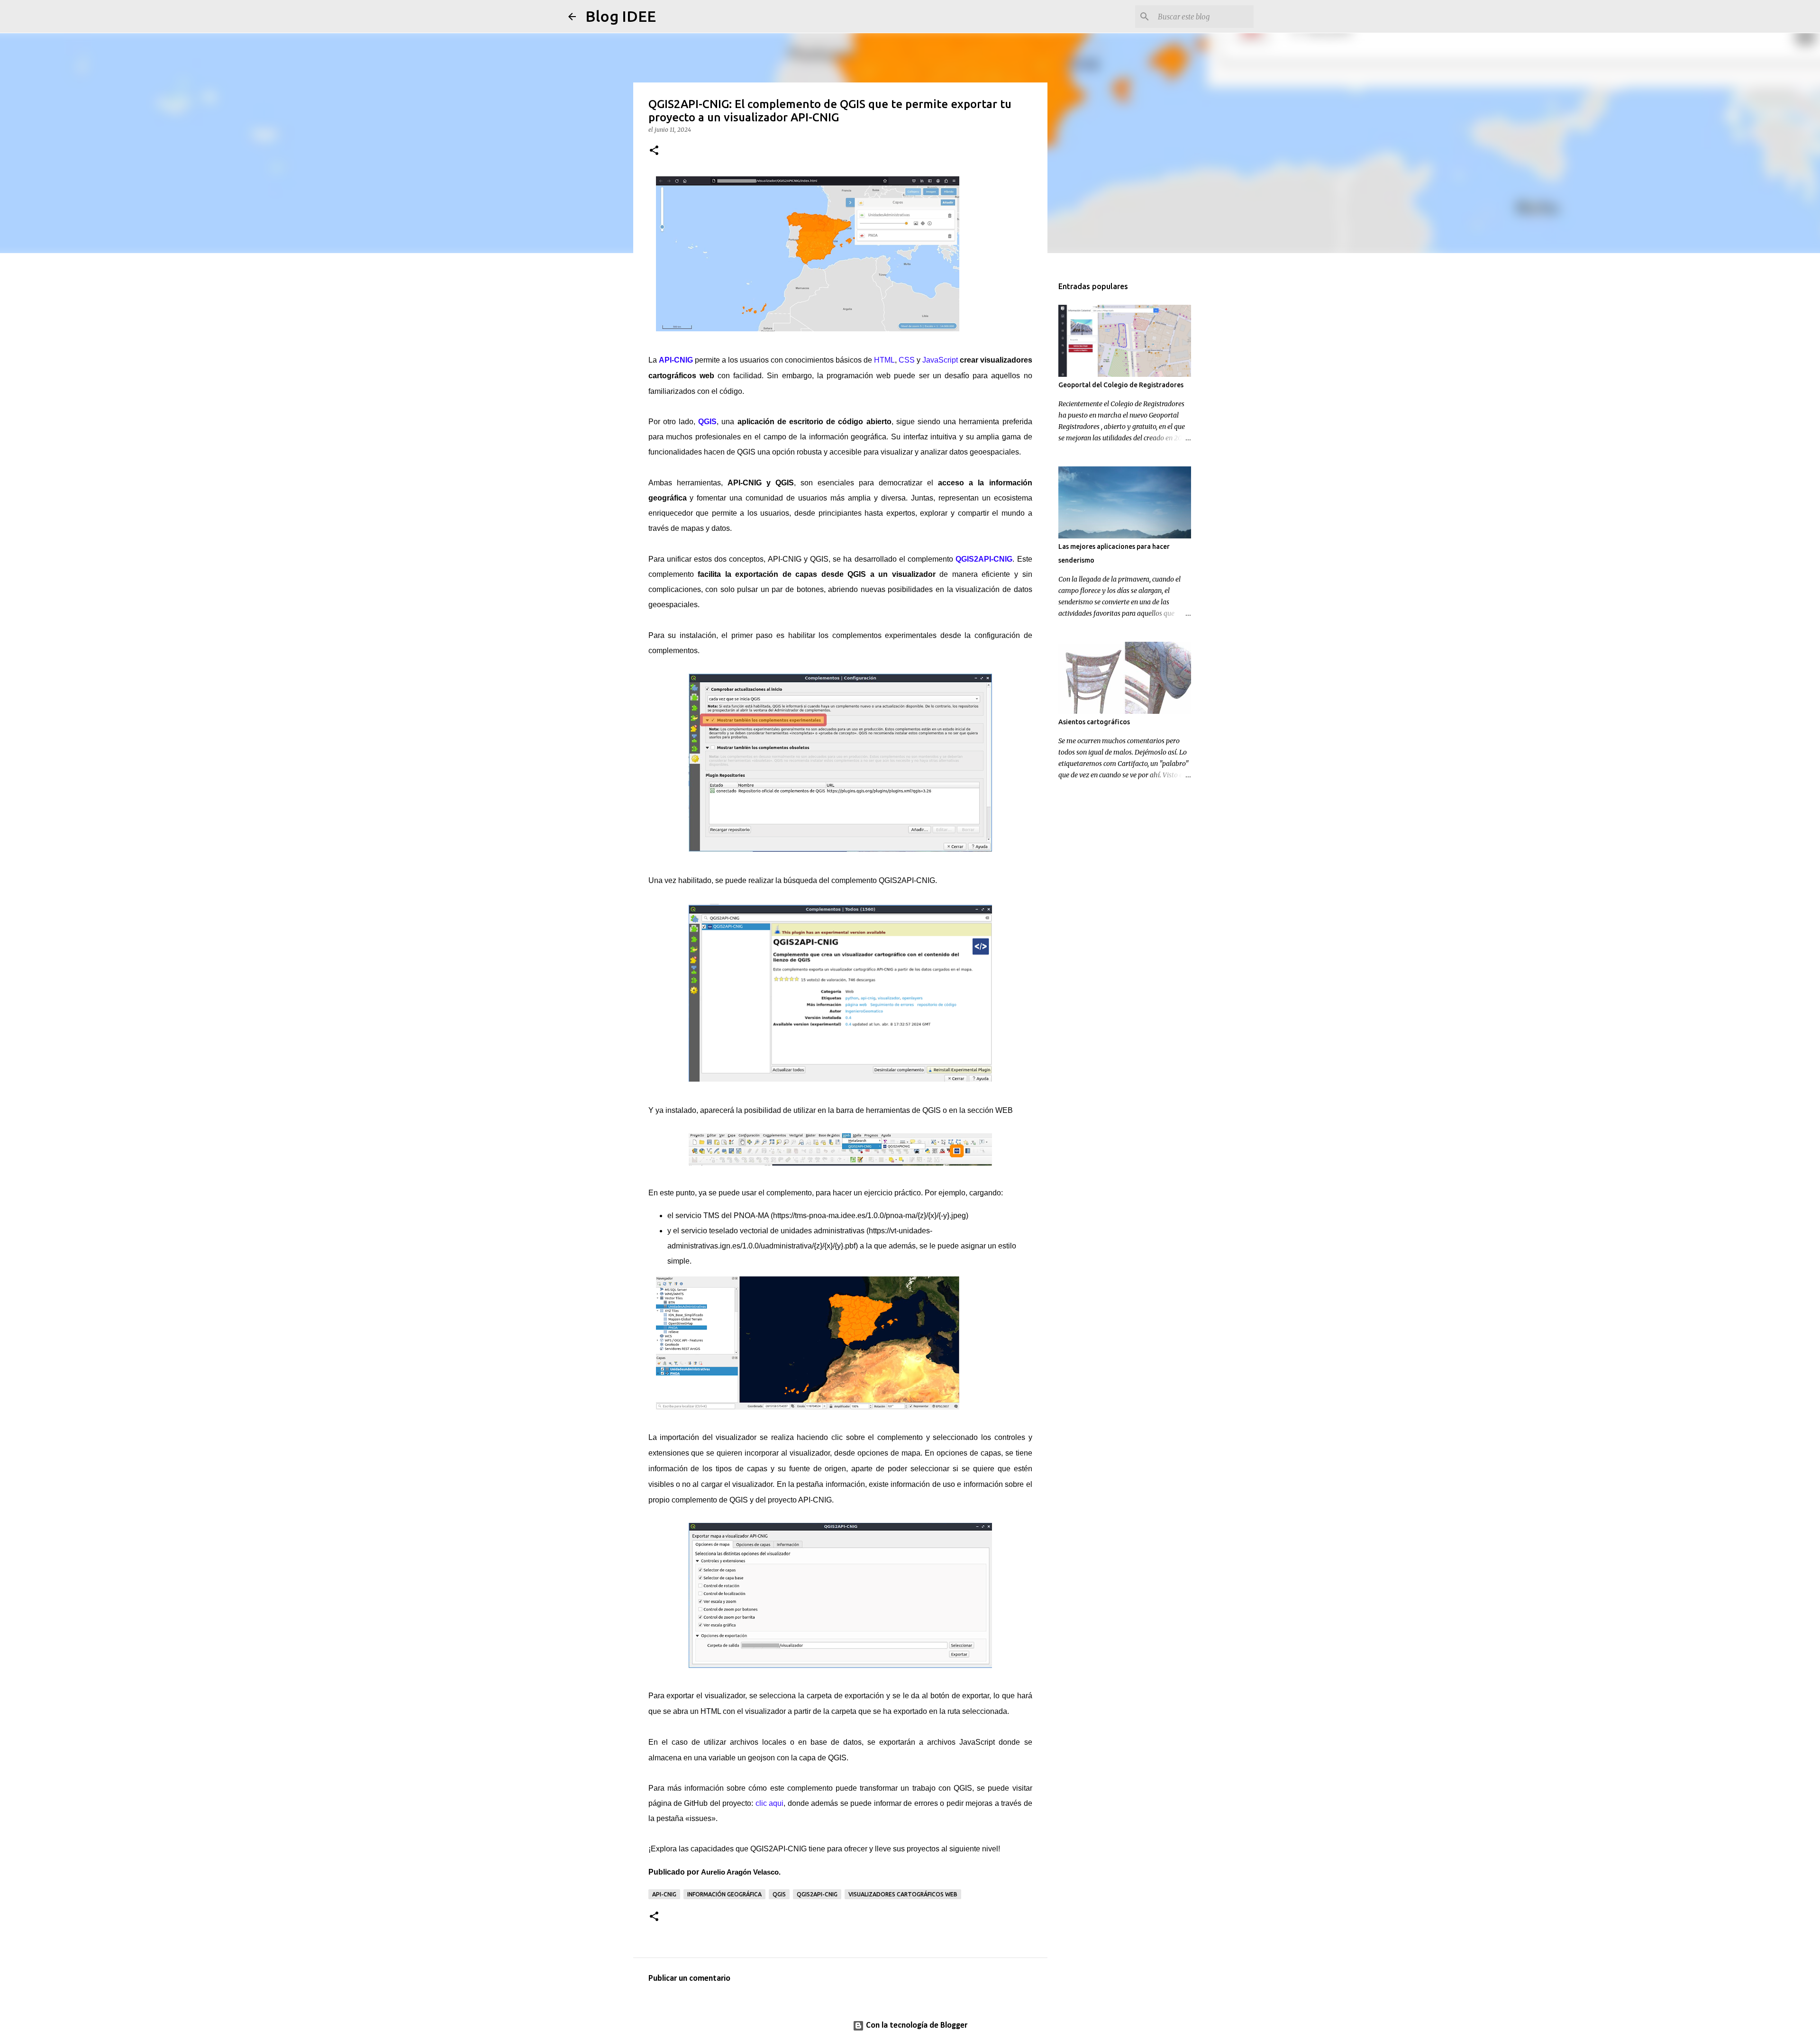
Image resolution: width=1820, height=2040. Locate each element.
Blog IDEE (621, 16)
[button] (654, 151)
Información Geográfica (724, 1894)
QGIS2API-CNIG (817, 1894)
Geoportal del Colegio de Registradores (1121, 385)
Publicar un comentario (689, 1979)
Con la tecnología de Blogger (916, 2026)
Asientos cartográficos (1094, 722)
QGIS (779, 1894)
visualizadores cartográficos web (903, 1894)
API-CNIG (664, 1894)
